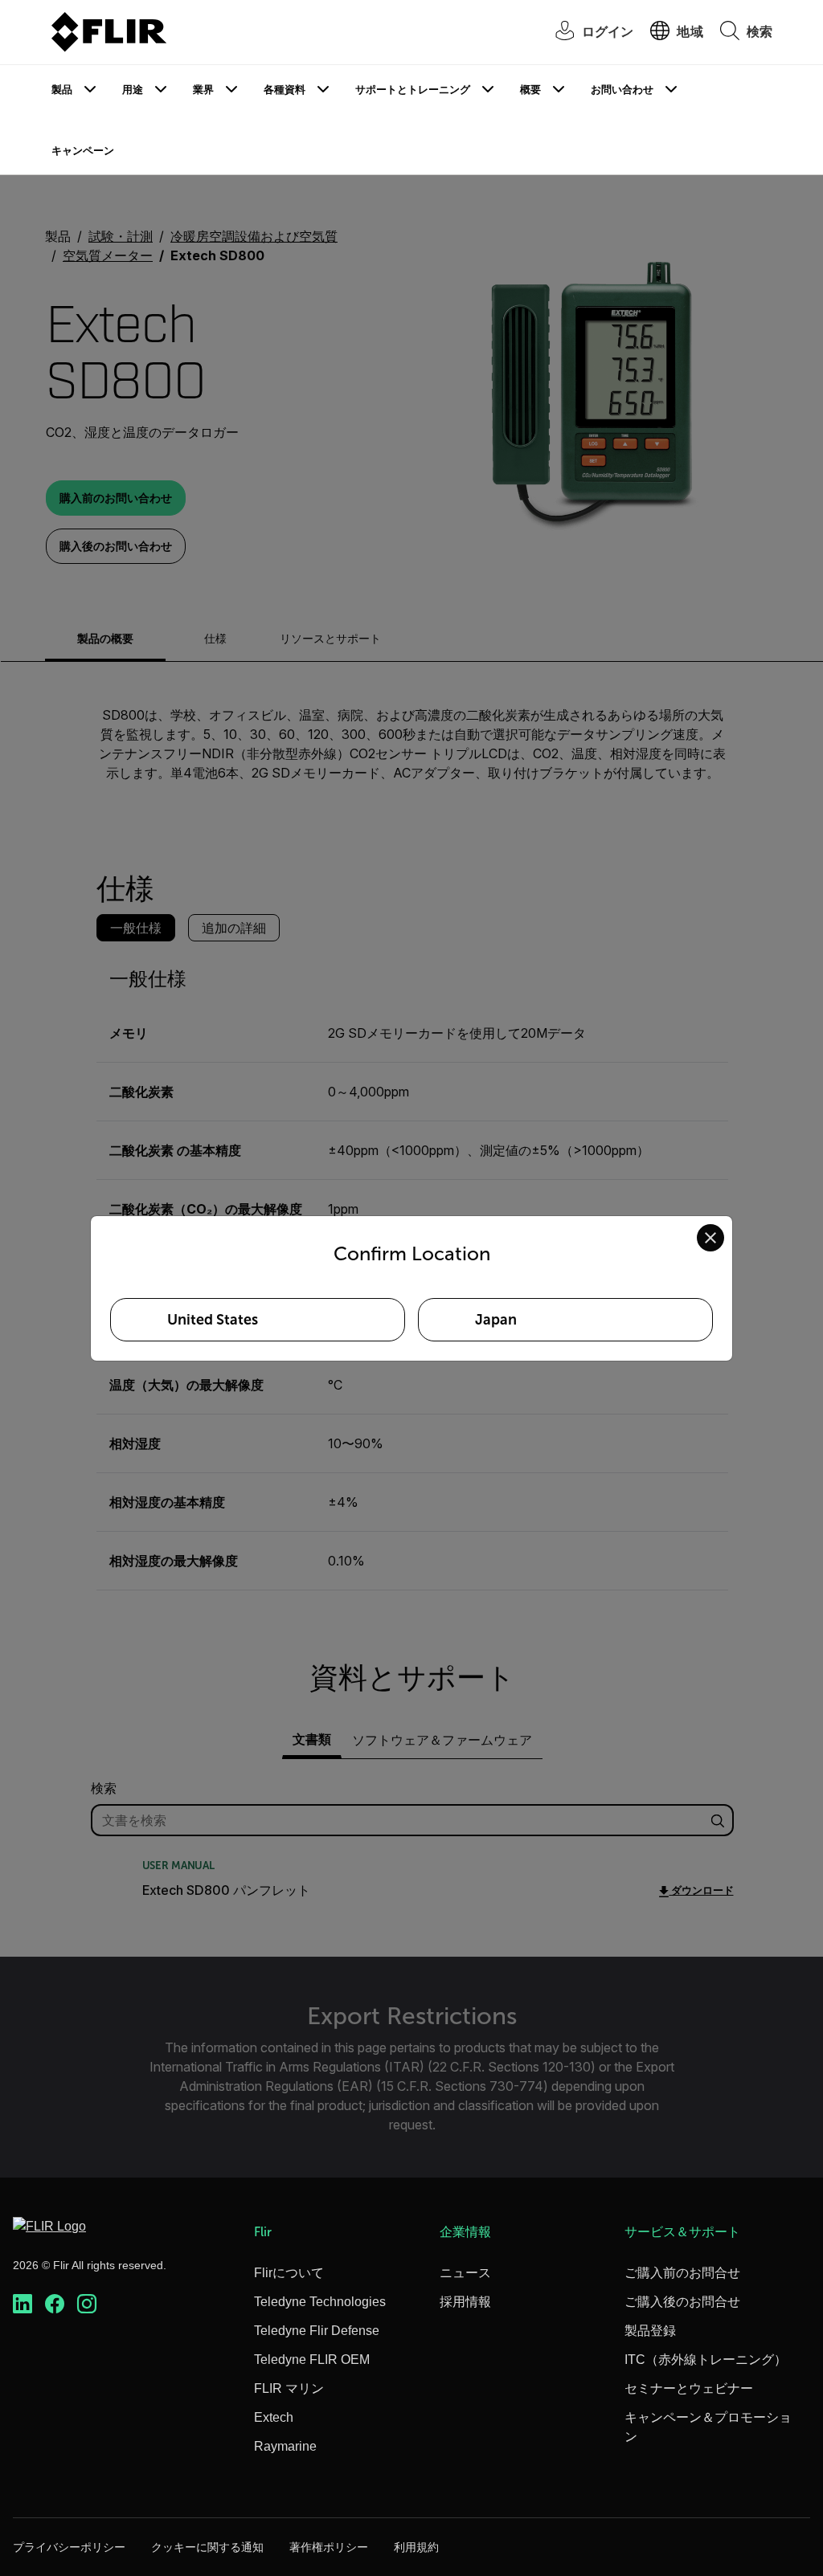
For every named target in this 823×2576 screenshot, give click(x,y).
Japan (496, 1320)
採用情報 (465, 2302)
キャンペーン (83, 151)
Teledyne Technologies (320, 2302)
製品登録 (650, 2331)
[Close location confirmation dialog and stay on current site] (710, 1238)
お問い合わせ (622, 90)
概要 (530, 90)
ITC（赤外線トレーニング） (706, 2360)
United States (213, 1320)
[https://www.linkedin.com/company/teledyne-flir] (23, 2304)
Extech (274, 2417)
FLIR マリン (289, 2388)
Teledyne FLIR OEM (312, 2360)
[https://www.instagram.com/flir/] (87, 2304)
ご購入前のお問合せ (682, 2273)
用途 (133, 90)
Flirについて (289, 2273)
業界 (203, 90)
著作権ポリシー (329, 2547)
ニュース (465, 2273)
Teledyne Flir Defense (317, 2331)
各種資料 (285, 90)
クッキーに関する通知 (207, 2547)
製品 (62, 90)
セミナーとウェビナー (689, 2388)
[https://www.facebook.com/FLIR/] (55, 2304)
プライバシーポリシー (69, 2547)
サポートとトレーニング (413, 90)
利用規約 (416, 2547)
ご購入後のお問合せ (682, 2302)
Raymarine (285, 2446)
